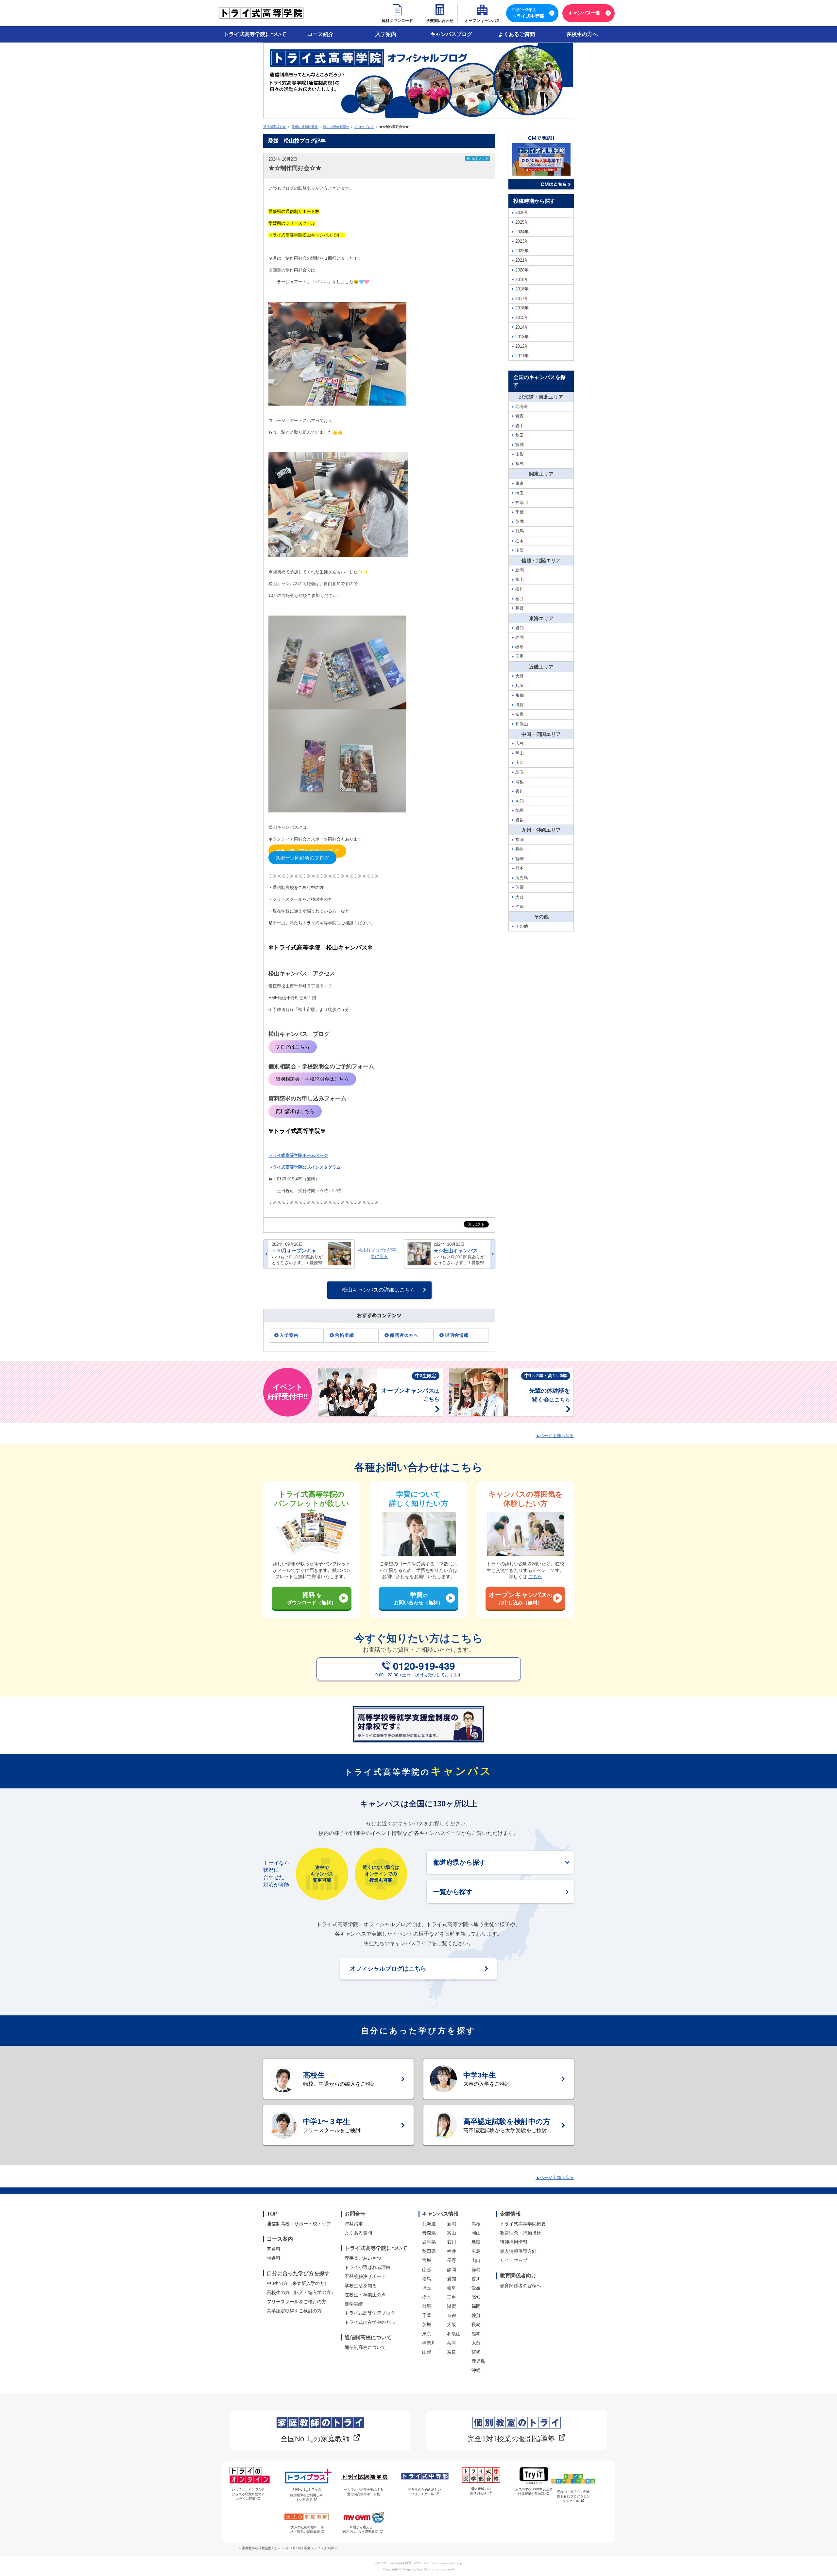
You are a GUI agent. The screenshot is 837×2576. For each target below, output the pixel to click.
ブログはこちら (292, 1047)
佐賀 (476, 2315)
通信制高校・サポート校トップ (299, 2224)
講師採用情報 (514, 2242)
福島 (427, 2279)
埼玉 (427, 2288)
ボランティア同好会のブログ (307, 851)
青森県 (429, 2233)
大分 (476, 2343)
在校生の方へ (582, 34)
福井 (452, 2251)
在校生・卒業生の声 (365, 2295)
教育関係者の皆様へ (521, 2286)
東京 (427, 2334)
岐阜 (452, 2288)
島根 (476, 2224)
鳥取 (476, 2242)
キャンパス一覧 (584, 13)
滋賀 (452, 2306)
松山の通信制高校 (336, 127)
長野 (452, 2260)
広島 (476, 2251)
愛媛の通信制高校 (305, 127)
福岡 (476, 2306)
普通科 (274, 2249)
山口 (476, 2260)
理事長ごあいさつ (363, 2258)
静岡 (452, 2270)
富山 (452, 2233)
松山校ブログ (364, 127)
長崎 (476, 2324)
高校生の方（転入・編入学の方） (301, 2292)
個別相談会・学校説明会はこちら (312, 1079)
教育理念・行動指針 (521, 2233)
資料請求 (354, 2224)
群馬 (427, 2306)
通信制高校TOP (275, 127)
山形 (427, 2270)
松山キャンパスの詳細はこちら (379, 1290)
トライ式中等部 (528, 13)
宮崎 (476, 2352)
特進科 (274, 2258)
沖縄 (476, 2370)
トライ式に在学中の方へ (370, 2322)
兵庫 (452, 2343)
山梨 (427, 2352)
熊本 (476, 2334)
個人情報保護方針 (518, 2251)
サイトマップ (514, 2260)
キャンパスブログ (451, 34)
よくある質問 (358, 2233)
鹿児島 (478, 2361)
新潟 (452, 2224)
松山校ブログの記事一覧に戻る (379, 1253)
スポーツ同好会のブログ (302, 858)
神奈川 (429, 2343)
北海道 (429, 2224)
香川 (476, 2279)
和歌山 (454, 2334)
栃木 (427, 2297)
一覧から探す (453, 1892)
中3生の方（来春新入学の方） (298, 2283)
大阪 (452, 2324)
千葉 (427, 2315)
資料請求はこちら (295, 1111)
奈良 (452, 2352)
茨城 (427, 2324)
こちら (535, 1576)
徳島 (476, 2270)
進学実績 (354, 2304)
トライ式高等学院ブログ (370, 2313)
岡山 (476, 2233)
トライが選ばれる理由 (367, 2267)
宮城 (427, 2260)
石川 (452, 2242)
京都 (452, 2315)
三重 (452, 2297)
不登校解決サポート (365, 2276)
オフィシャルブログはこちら (388, 1969)
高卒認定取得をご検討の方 (294, 2311)
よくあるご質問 (517, 34)
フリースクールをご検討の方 (297, 2302)
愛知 (452, 2279)
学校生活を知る (361, 2286)
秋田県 (429, 2251)
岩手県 (429, 2242)
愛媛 (476, 2288)
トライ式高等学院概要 (523, 2224)
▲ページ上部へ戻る (555, 1436)
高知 (476, 2297)
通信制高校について (365, 2347)
